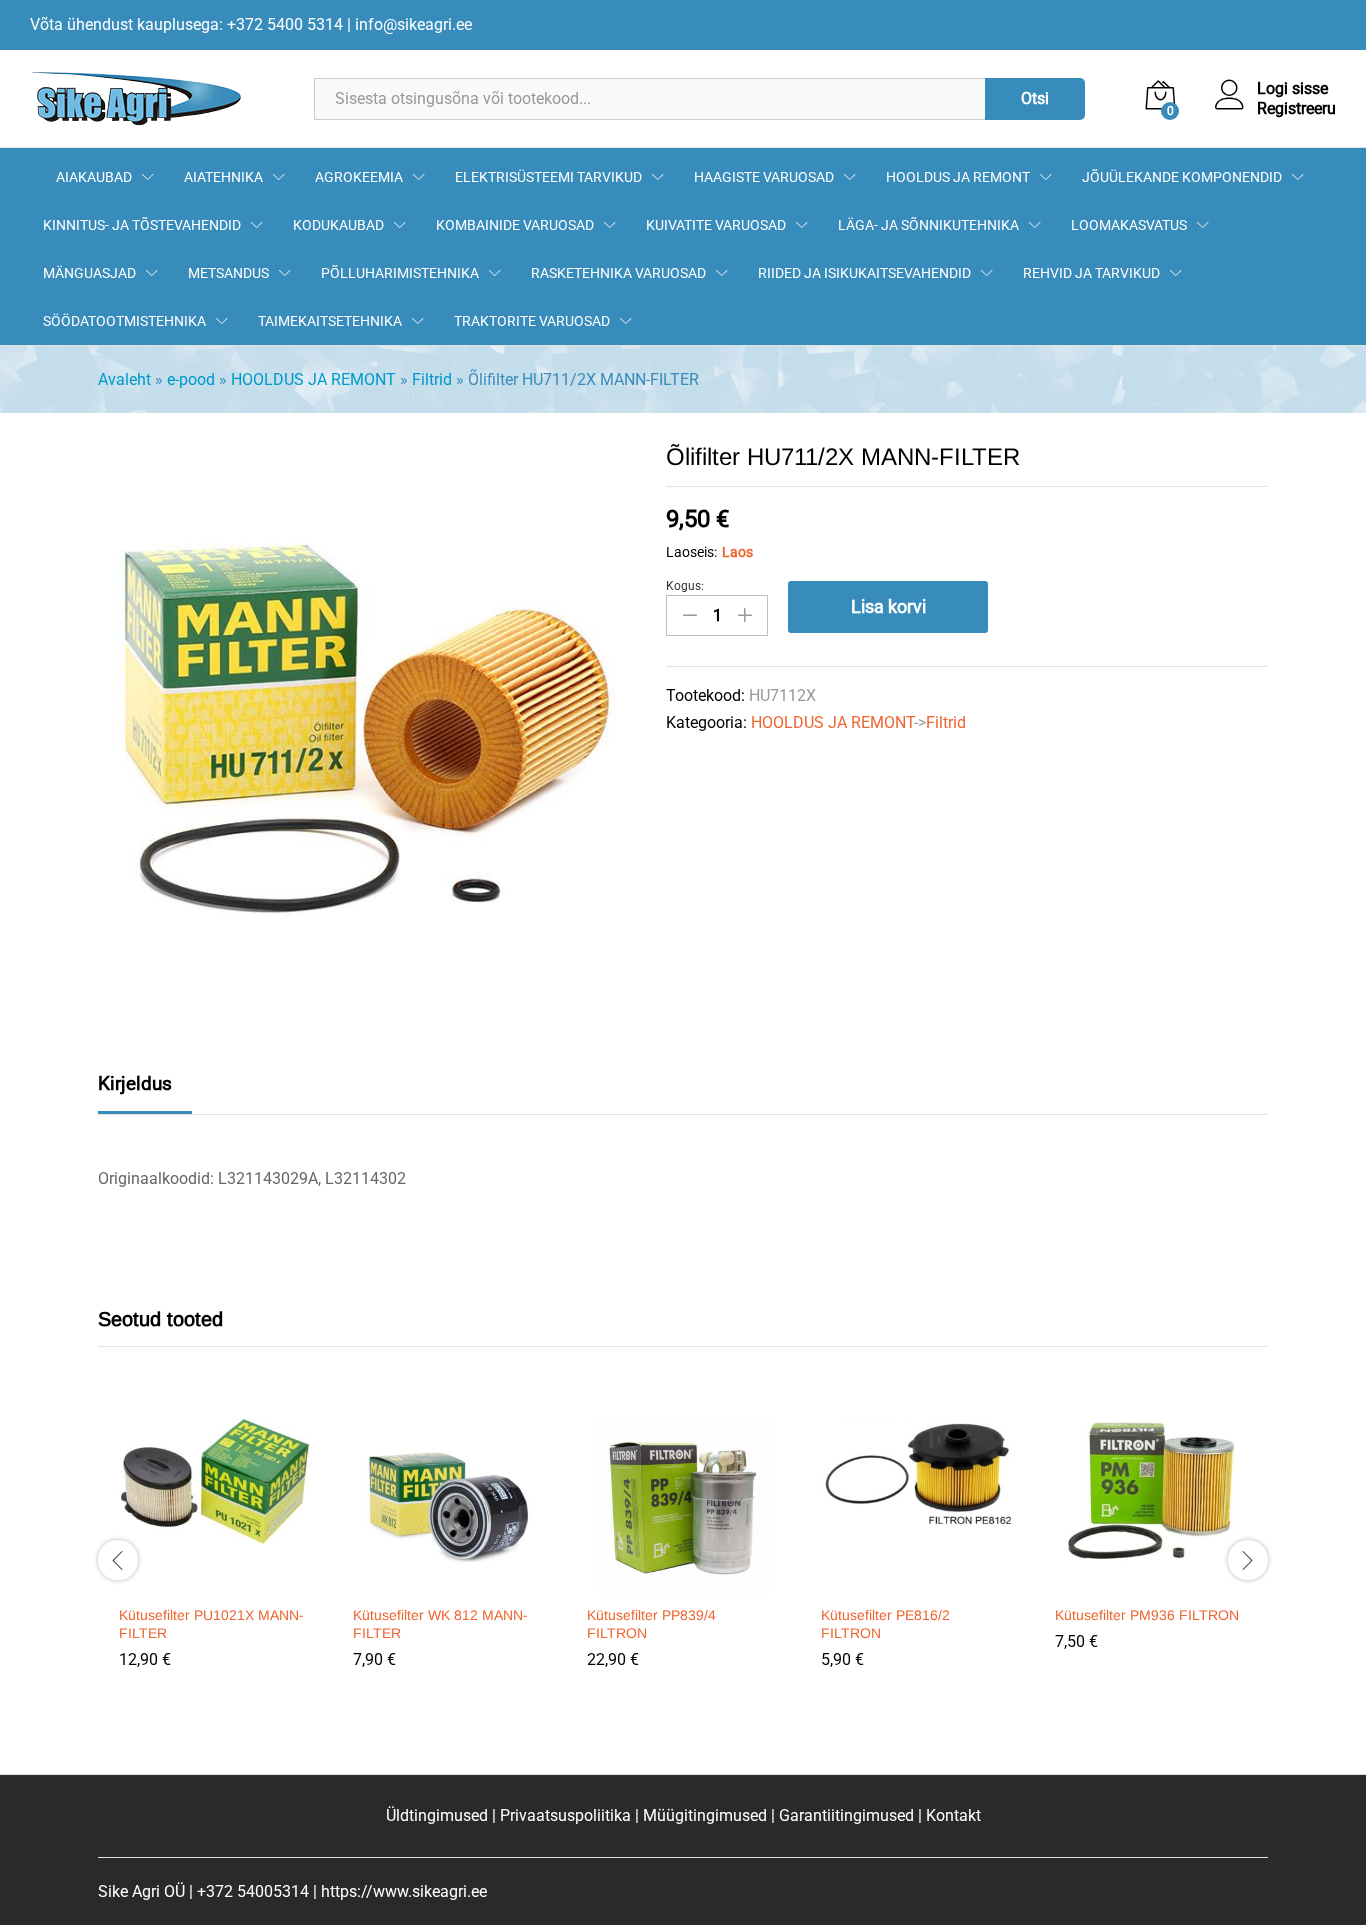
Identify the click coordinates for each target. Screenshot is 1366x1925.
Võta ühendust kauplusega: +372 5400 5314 (186, 24)
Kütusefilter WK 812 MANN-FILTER (440, 1624)
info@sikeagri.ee (413, 24)
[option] (215, 1558)
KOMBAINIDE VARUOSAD (515, 225)
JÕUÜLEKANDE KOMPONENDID (1182, 177)
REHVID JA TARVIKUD (1091, 273)
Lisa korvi (888, 606)
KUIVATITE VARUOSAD (716, 225)
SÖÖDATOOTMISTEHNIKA (124, 321)
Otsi (1035, 98)
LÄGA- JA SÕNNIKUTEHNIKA (928, 225)
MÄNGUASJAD (89, 273)
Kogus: (685, 586)
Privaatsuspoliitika (565, 1815)
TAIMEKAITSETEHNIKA (330, 321)
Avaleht (124, 379)
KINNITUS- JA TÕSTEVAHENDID (142, 225)
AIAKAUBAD (94, 177)
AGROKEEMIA (359, 177)
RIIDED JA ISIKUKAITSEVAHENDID (864, 273)
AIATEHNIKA (223, 177)
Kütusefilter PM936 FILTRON (1147, 1615)
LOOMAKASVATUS (1129, 225)
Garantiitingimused (846, 1815)
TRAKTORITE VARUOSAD (532, 321)
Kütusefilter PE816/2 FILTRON (885, 1624)
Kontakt (953, 1815)
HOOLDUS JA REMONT (958, 177)
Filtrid (432, 379)
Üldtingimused (437, 1815)
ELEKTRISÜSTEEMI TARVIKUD (548, 177)
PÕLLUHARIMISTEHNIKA (400, 273)
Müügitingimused (705, 1815)
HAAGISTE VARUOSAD (764, 177)
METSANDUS (228, 273)
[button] (212, 1582)
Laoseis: (691, 552)
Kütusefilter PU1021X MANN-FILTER (211, 1624)
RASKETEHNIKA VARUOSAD (618, 273)
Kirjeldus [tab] (135, 1083)
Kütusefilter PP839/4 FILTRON (651, 1624)
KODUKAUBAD (338, 225)
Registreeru (1296, 108)
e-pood (191, 379)
